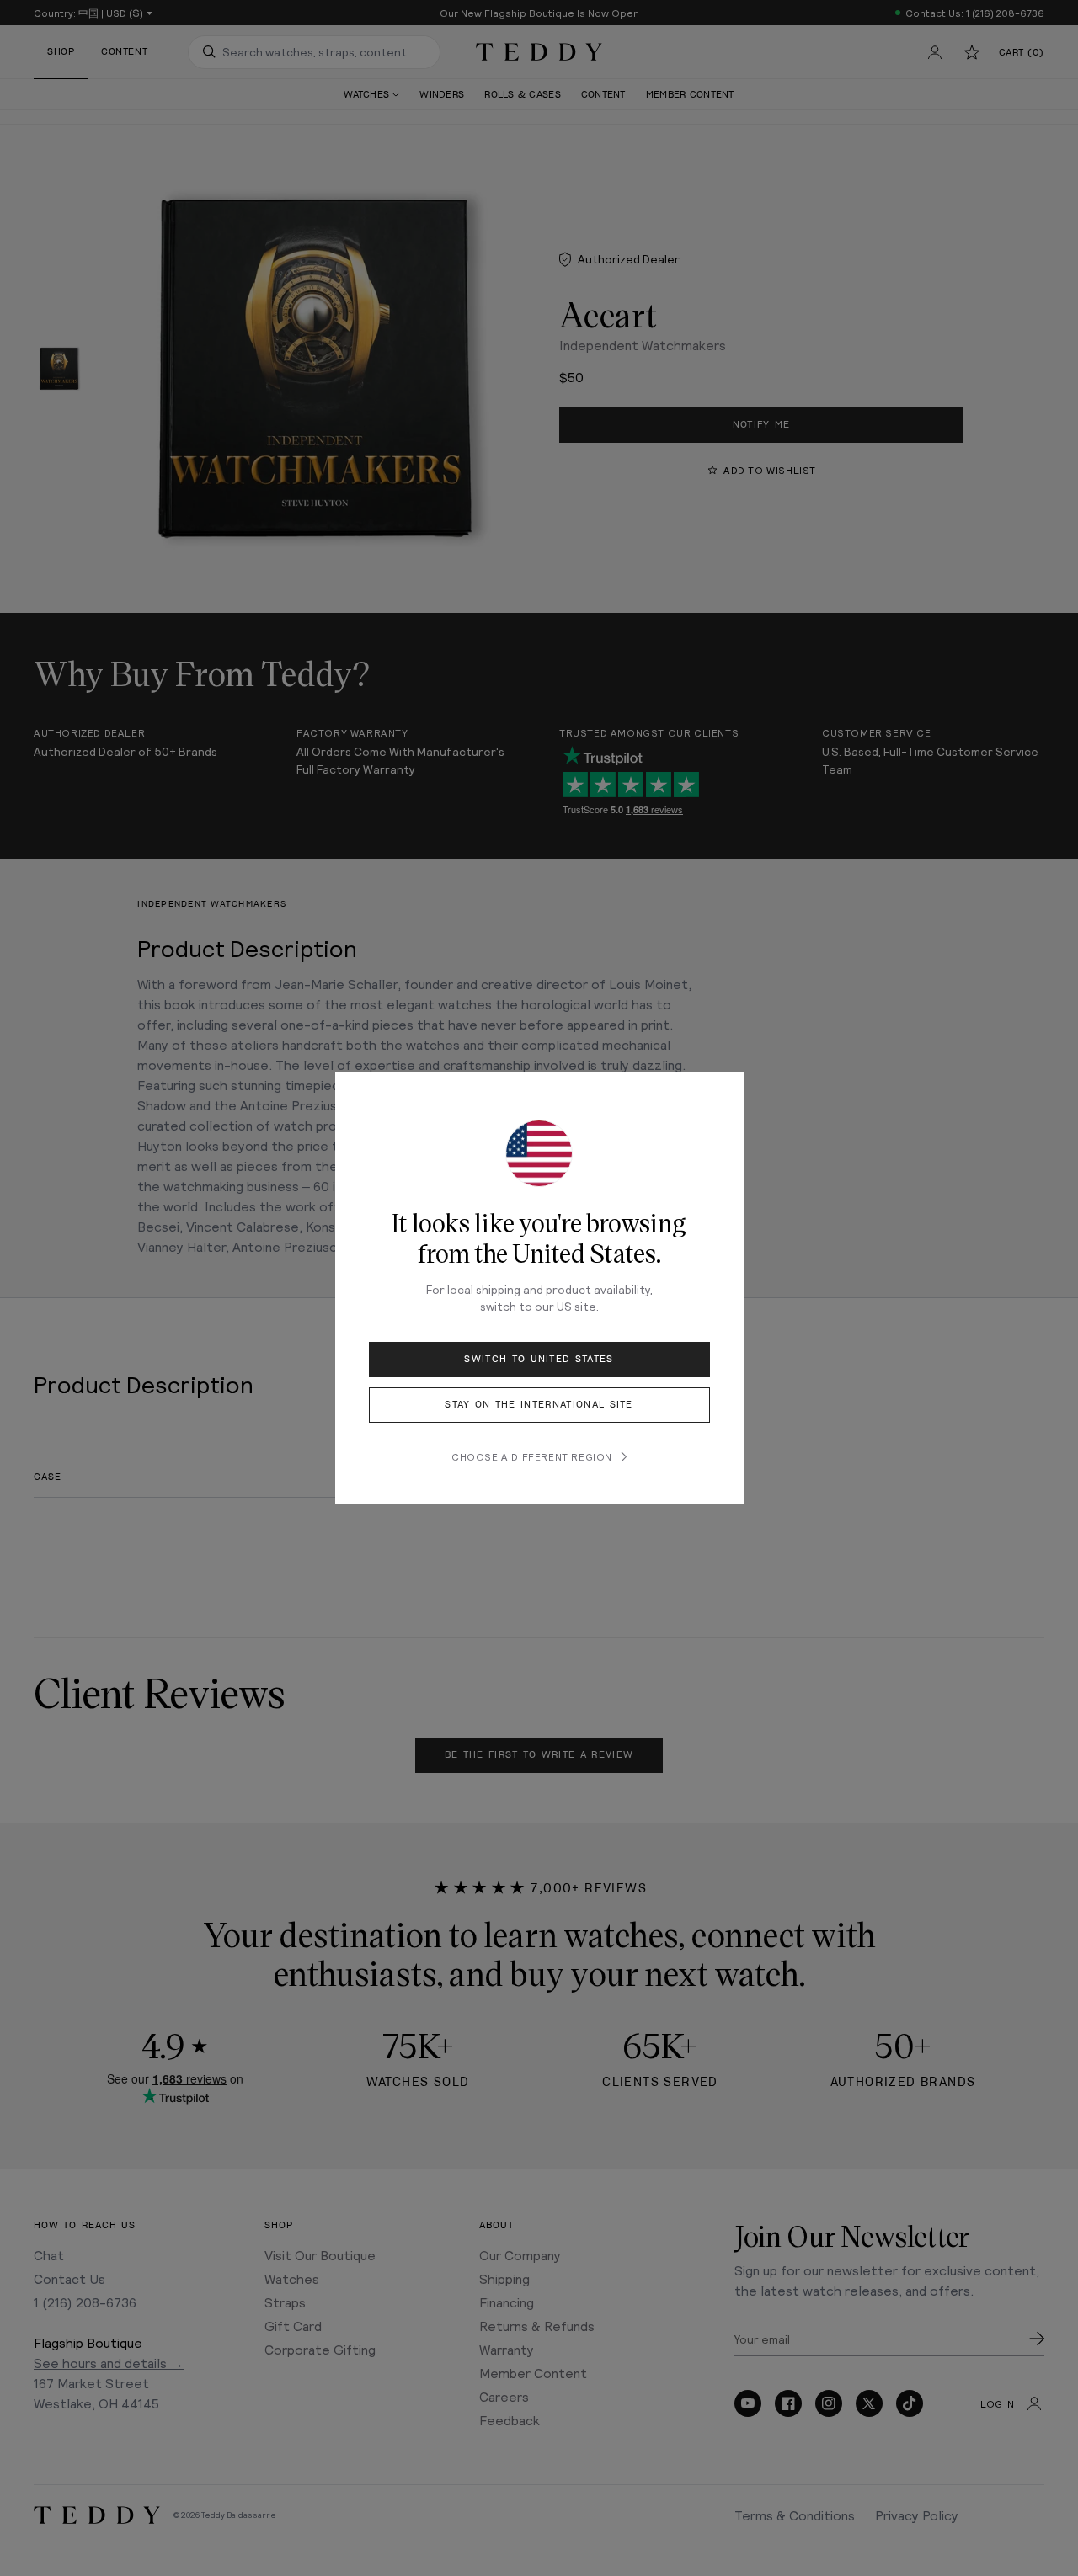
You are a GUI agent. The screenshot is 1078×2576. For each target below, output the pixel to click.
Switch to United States (539, 1359)
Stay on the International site (539, 1405)
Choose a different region (532, 1456)
